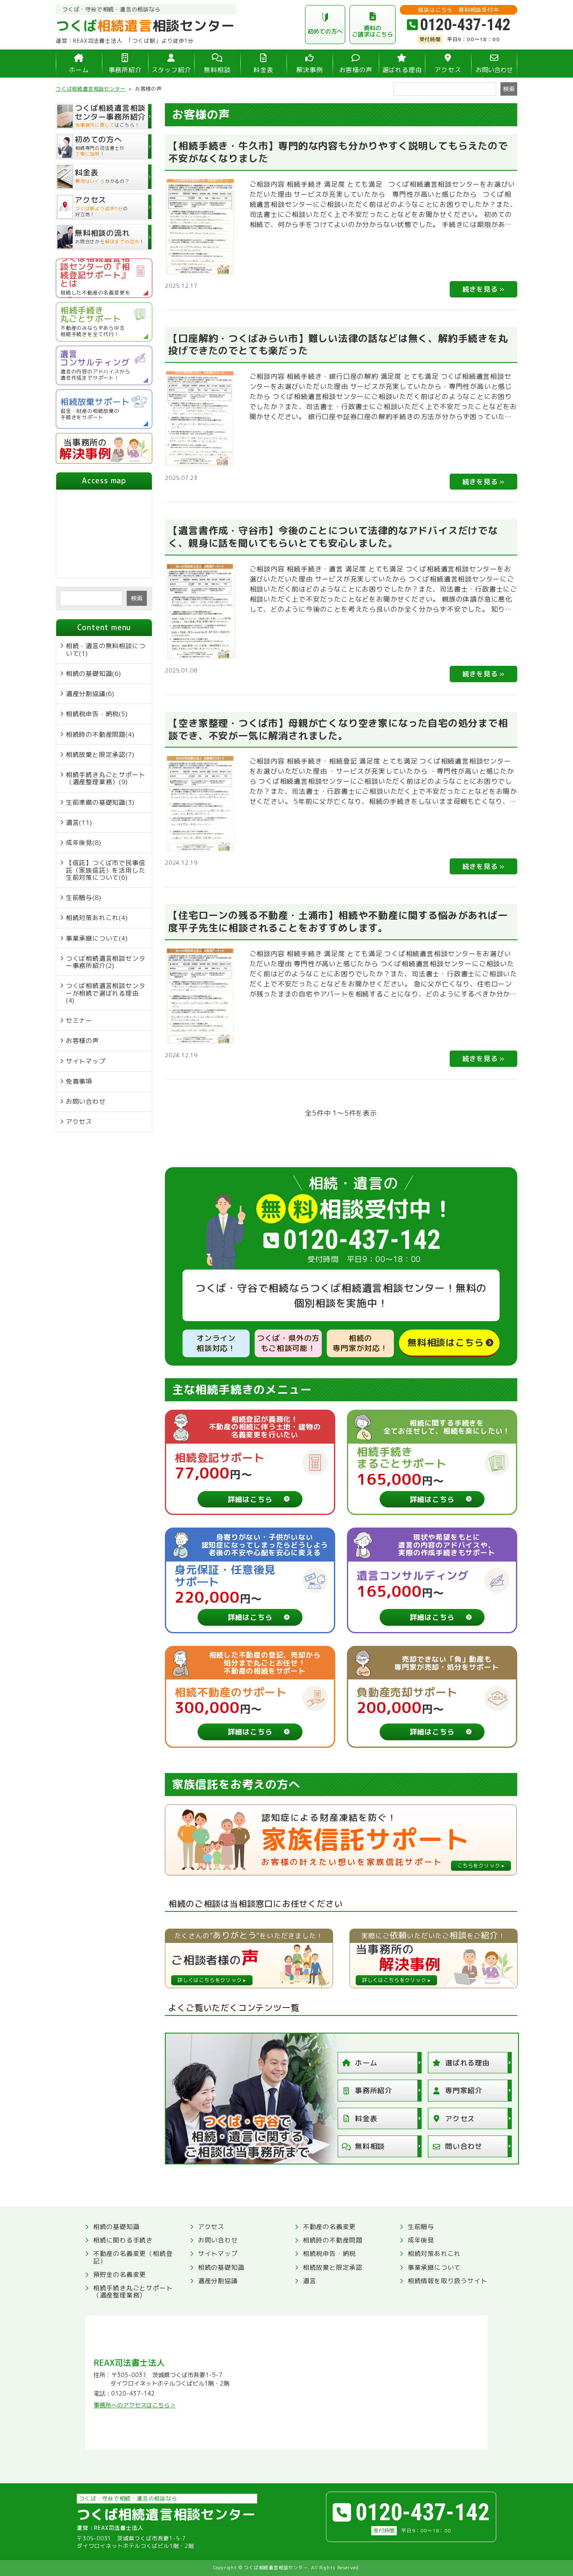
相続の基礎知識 (116, 2227)
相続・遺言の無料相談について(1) (106, 649)
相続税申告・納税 (329, 2254)
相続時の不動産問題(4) (100, 734)
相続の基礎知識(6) (94, 674)
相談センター (145, 26)
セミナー (79, 1021)
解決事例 (309, 70)
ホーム (79, 70)
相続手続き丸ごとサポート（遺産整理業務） (133, 2292)
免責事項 (79, 1081)
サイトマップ (86, 1061)
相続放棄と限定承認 (333, 2267)
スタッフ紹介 (171, 70)
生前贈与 (421, 2227)
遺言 (310, 2281)
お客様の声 (356, 70)
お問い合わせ (494, 70)
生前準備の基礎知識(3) (100, 802)
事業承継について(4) (97, 938)
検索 (137, 598)
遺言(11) (79, 823)
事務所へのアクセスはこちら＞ (135, 2405)
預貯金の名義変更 (120, 2275)
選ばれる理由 (402, 70)
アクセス (448, 70)
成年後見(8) (84, 843)
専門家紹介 (464, 2090)
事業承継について (434, 2267)
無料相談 (217, 70)
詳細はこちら (250, 1499)
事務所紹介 (125, 70)
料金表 (263, 70)
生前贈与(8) (84, 898)
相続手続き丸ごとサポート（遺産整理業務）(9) (106, 778)
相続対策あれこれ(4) (97, 918)
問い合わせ (464, 2146)
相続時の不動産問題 (333, 2240)
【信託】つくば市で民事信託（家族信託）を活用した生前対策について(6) (106, 870)
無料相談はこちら (445, 1342)
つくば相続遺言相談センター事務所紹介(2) (106, 962)
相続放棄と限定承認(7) (100, 755)
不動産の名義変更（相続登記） (133, 2257)
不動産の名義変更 (329, 2227)
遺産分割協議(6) (90, 694)
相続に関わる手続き (123, 2240)
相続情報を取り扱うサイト (448, 2281)
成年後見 (421, 2240)
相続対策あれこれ (434, 2254)
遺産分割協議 (218, 2281)
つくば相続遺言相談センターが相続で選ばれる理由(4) (106, 993)
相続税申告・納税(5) (97, 714)
